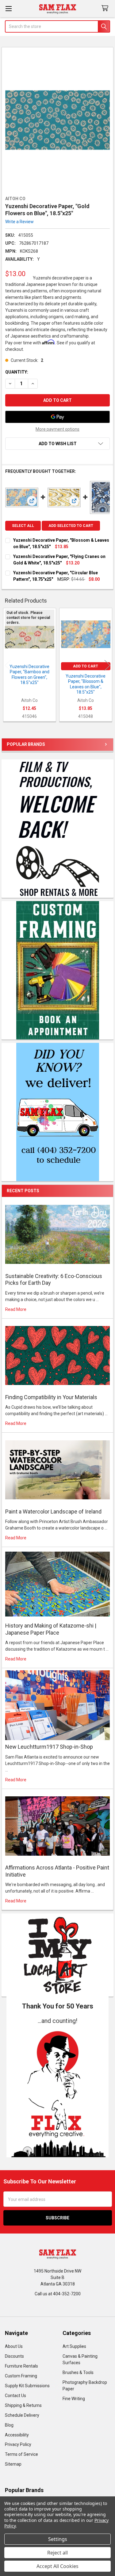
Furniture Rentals (21, 2366)
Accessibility (17, 2435)
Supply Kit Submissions (27, 2386)
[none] (58, 120)
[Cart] (106, 8)
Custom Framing (21, 2376)
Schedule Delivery (22, 2415)
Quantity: (17, 372)
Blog (9, 2425)
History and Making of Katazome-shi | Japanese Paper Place (51, 1629)
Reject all (57, 2553)
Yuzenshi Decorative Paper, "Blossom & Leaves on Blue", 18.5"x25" (86, 684)
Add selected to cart (71, 526)
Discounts (14, 2356)
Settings (58, 2539)
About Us (14, 2346)
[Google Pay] (57, 417)
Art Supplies (74, 2346)
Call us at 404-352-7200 (58, 2294)
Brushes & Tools (78, 2372)
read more (16, 1309)
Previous (8, 665)
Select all (23, 526)
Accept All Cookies (57, 2566)
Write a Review (19, 222)
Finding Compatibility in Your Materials (51, 1397)
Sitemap (13, 2464)
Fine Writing (74, 2399)
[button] (58, 2091)
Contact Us (15, 2396)
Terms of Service (21, 2454)
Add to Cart (86, 666)
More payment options (57, 429)
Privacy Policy (18, 2444)
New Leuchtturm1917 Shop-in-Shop (49, 1747)
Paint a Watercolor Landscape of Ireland (53, 1512)
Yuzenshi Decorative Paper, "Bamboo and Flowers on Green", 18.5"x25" (29, 675)
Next (107, 665)
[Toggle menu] (8, 8)
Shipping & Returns (23, 2405)
